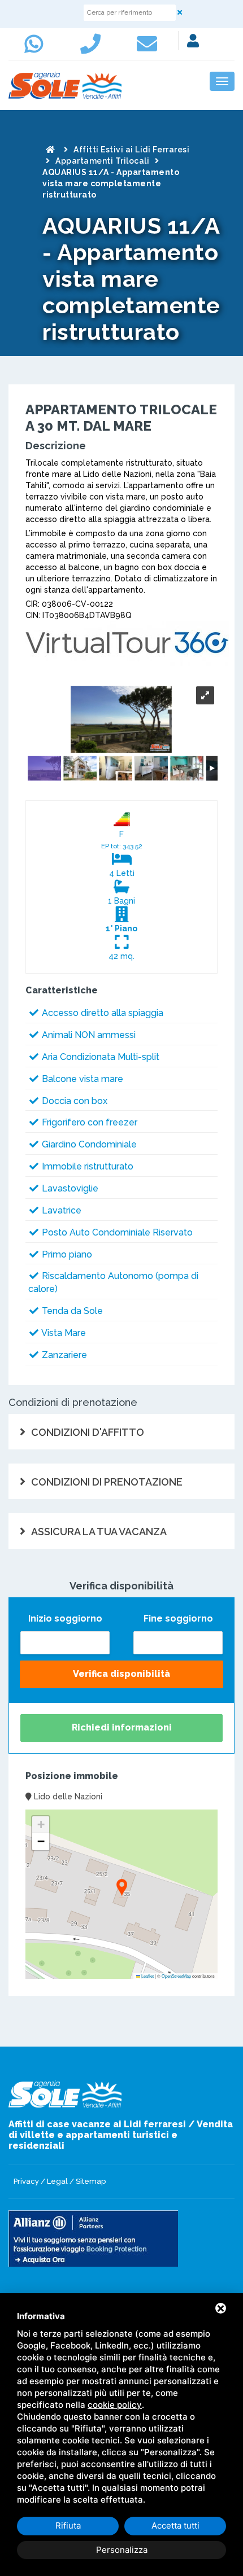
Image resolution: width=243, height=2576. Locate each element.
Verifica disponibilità (121, 1674)
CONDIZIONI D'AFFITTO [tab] (88, 1432)
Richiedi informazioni (122, 1727)
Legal (57, 2181)
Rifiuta (68, 2525)
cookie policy (115, 2405)
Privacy (26, 2181)
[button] (121, 1888)
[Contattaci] (93, 49)
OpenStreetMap (176, 1976)
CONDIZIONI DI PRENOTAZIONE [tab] (107, 1482)
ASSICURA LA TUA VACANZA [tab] (99, 1532)
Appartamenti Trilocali (102, 161)
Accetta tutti (175, 2525)
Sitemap (91, 2181)
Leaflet (147, 1976)
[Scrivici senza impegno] (150, 49)
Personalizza (122, 2550)
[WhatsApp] (37, 49)
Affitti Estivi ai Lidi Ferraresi (131, 150)
